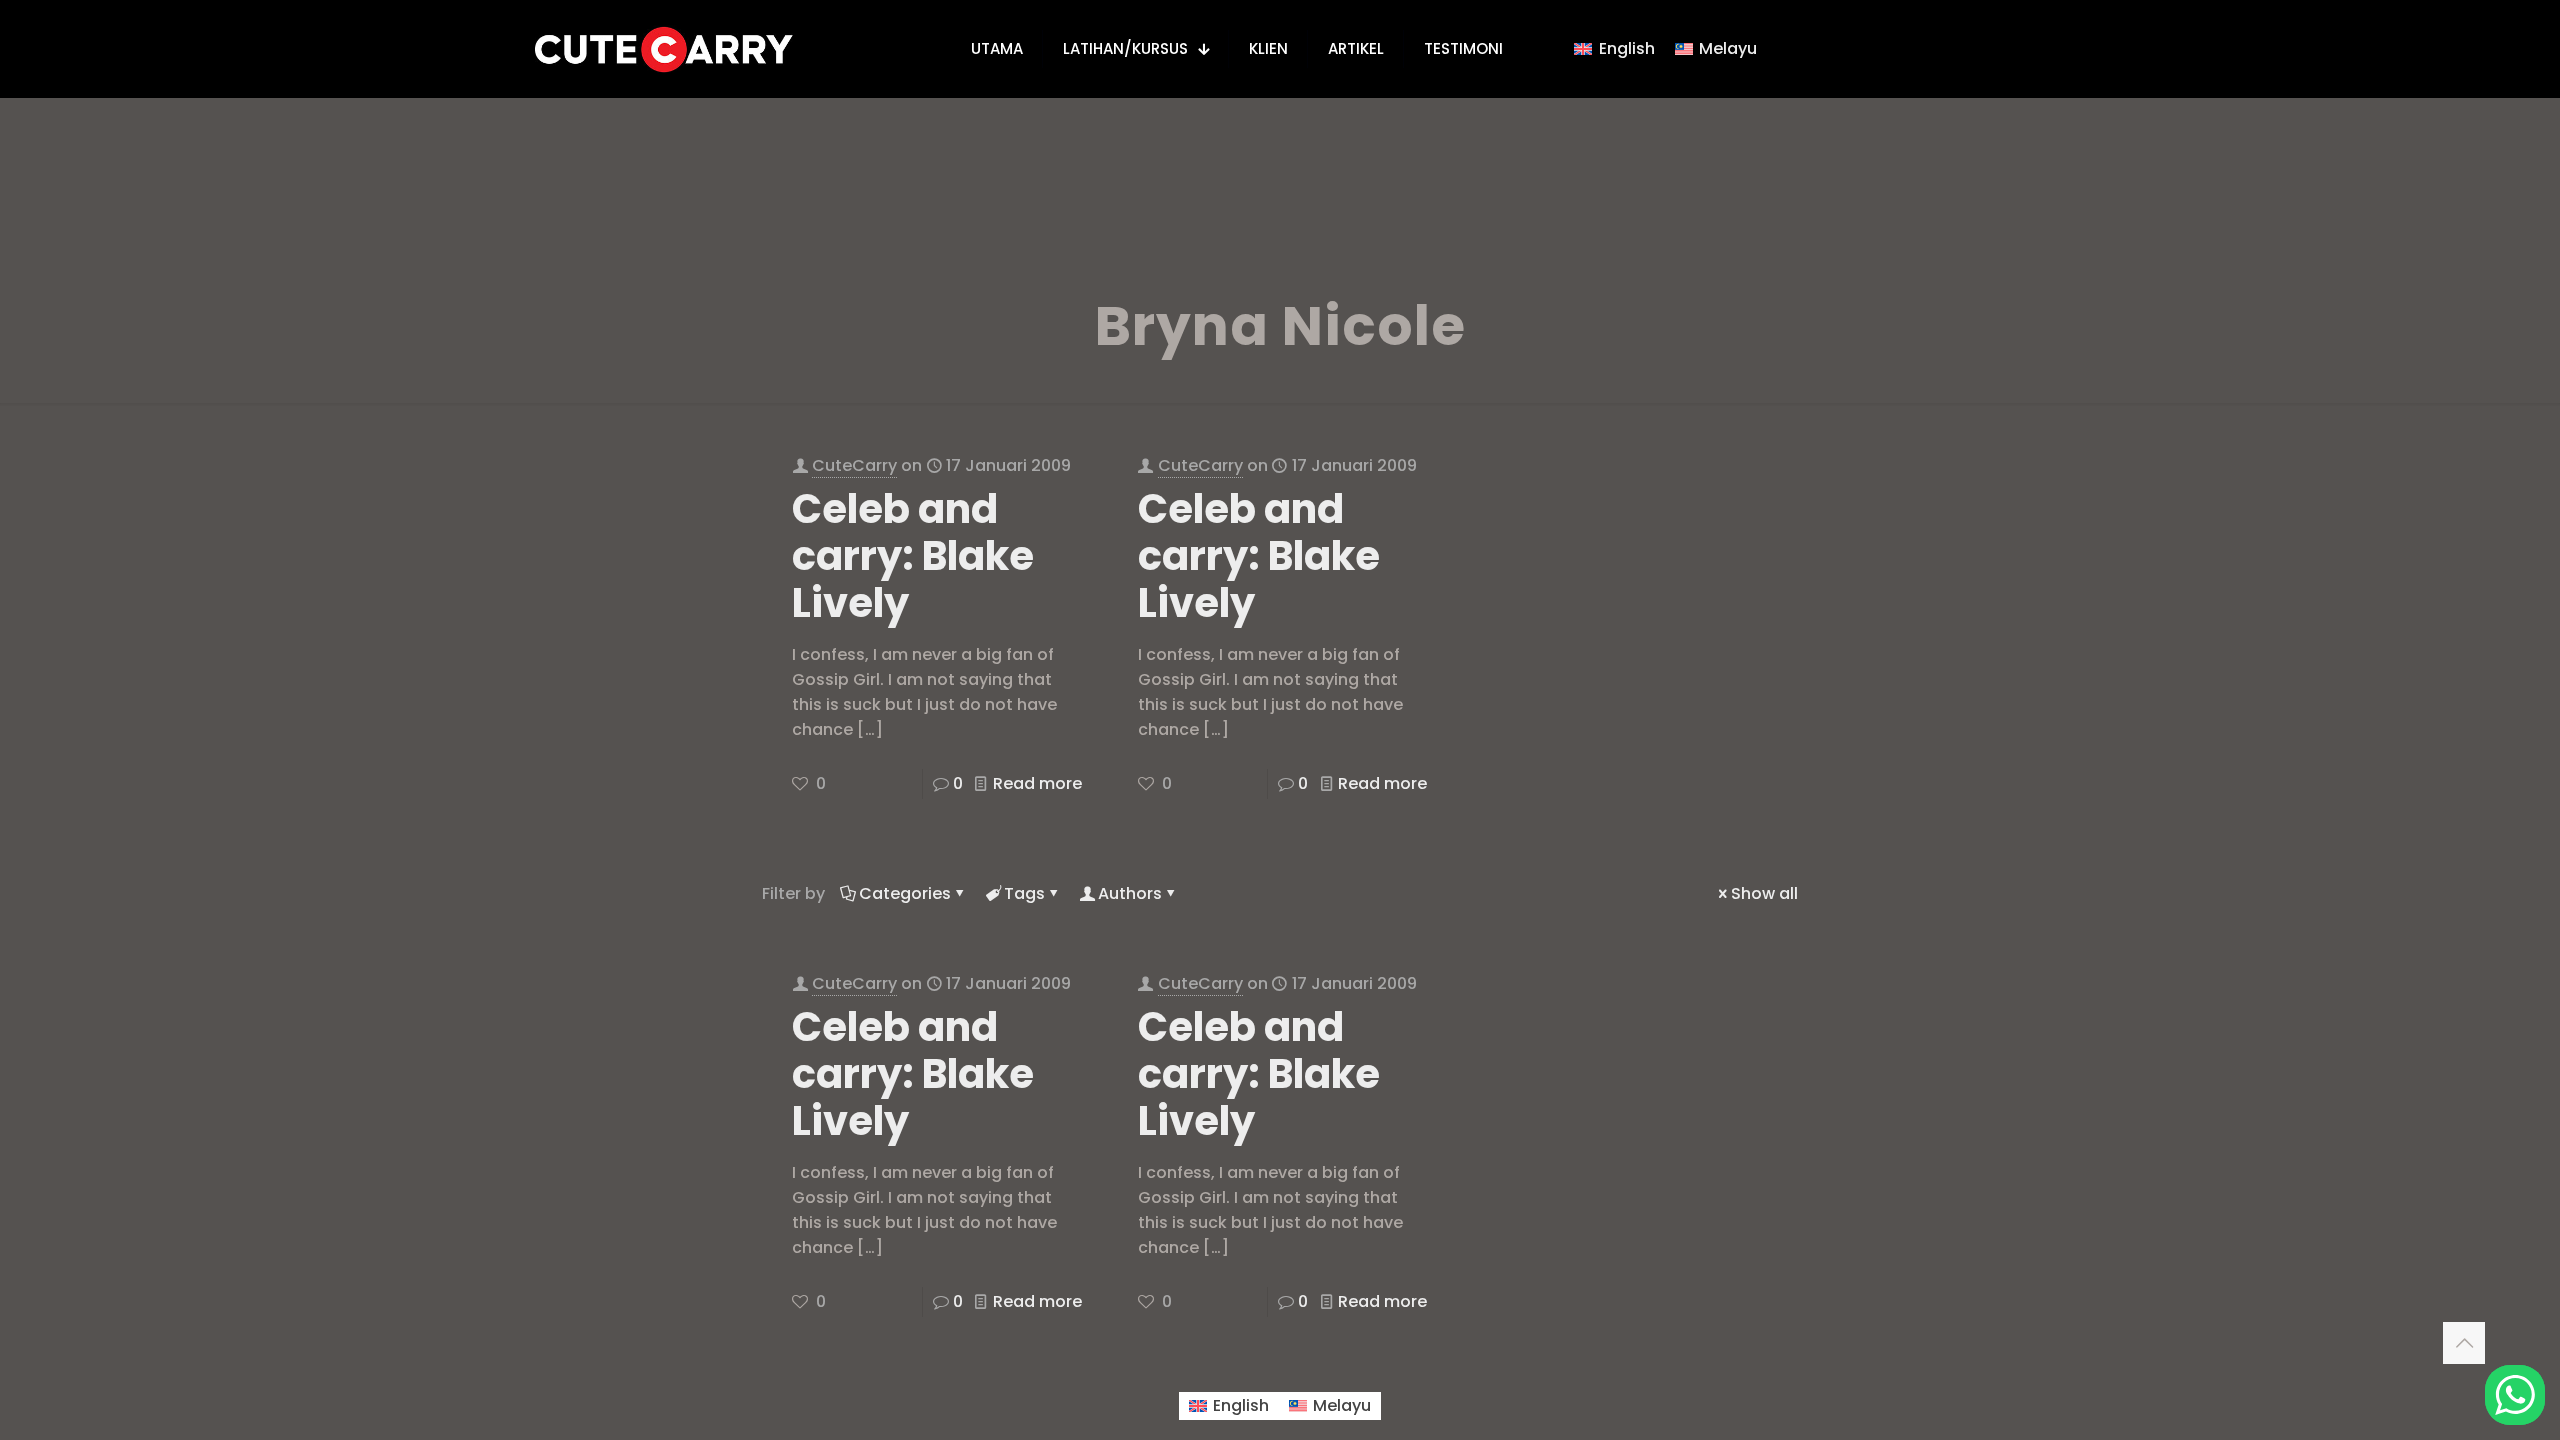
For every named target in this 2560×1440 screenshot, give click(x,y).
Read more (1037, 783)
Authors (1130, 893)
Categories (905, 893)
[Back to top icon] (2464, 1343)
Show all (1764, 893)
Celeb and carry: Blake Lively (913, 556)
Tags (1024, 893)
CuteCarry (854, 465)
